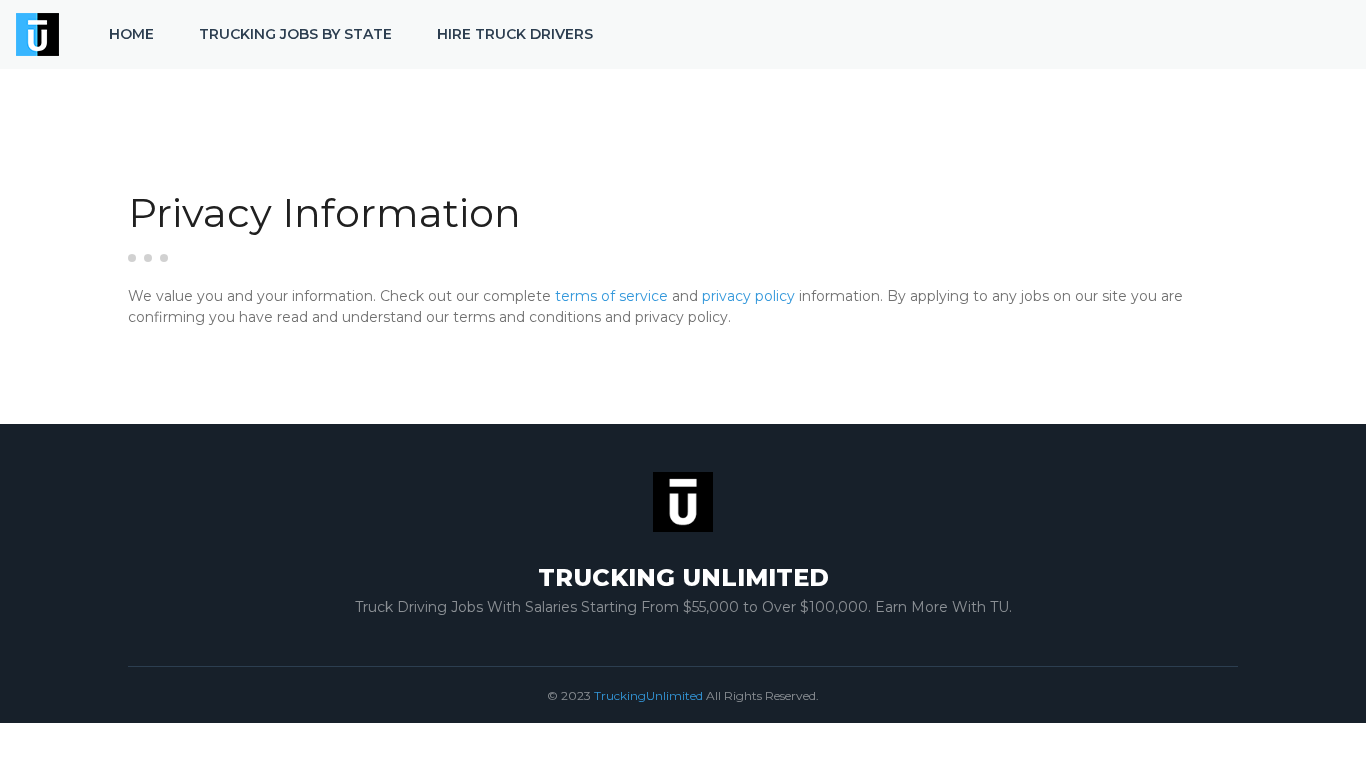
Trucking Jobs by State (295, 34)
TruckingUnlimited (648, 695)
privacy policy (748, 296)
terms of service (611, 296)
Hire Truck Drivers (515, 34)
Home (131, 34)
